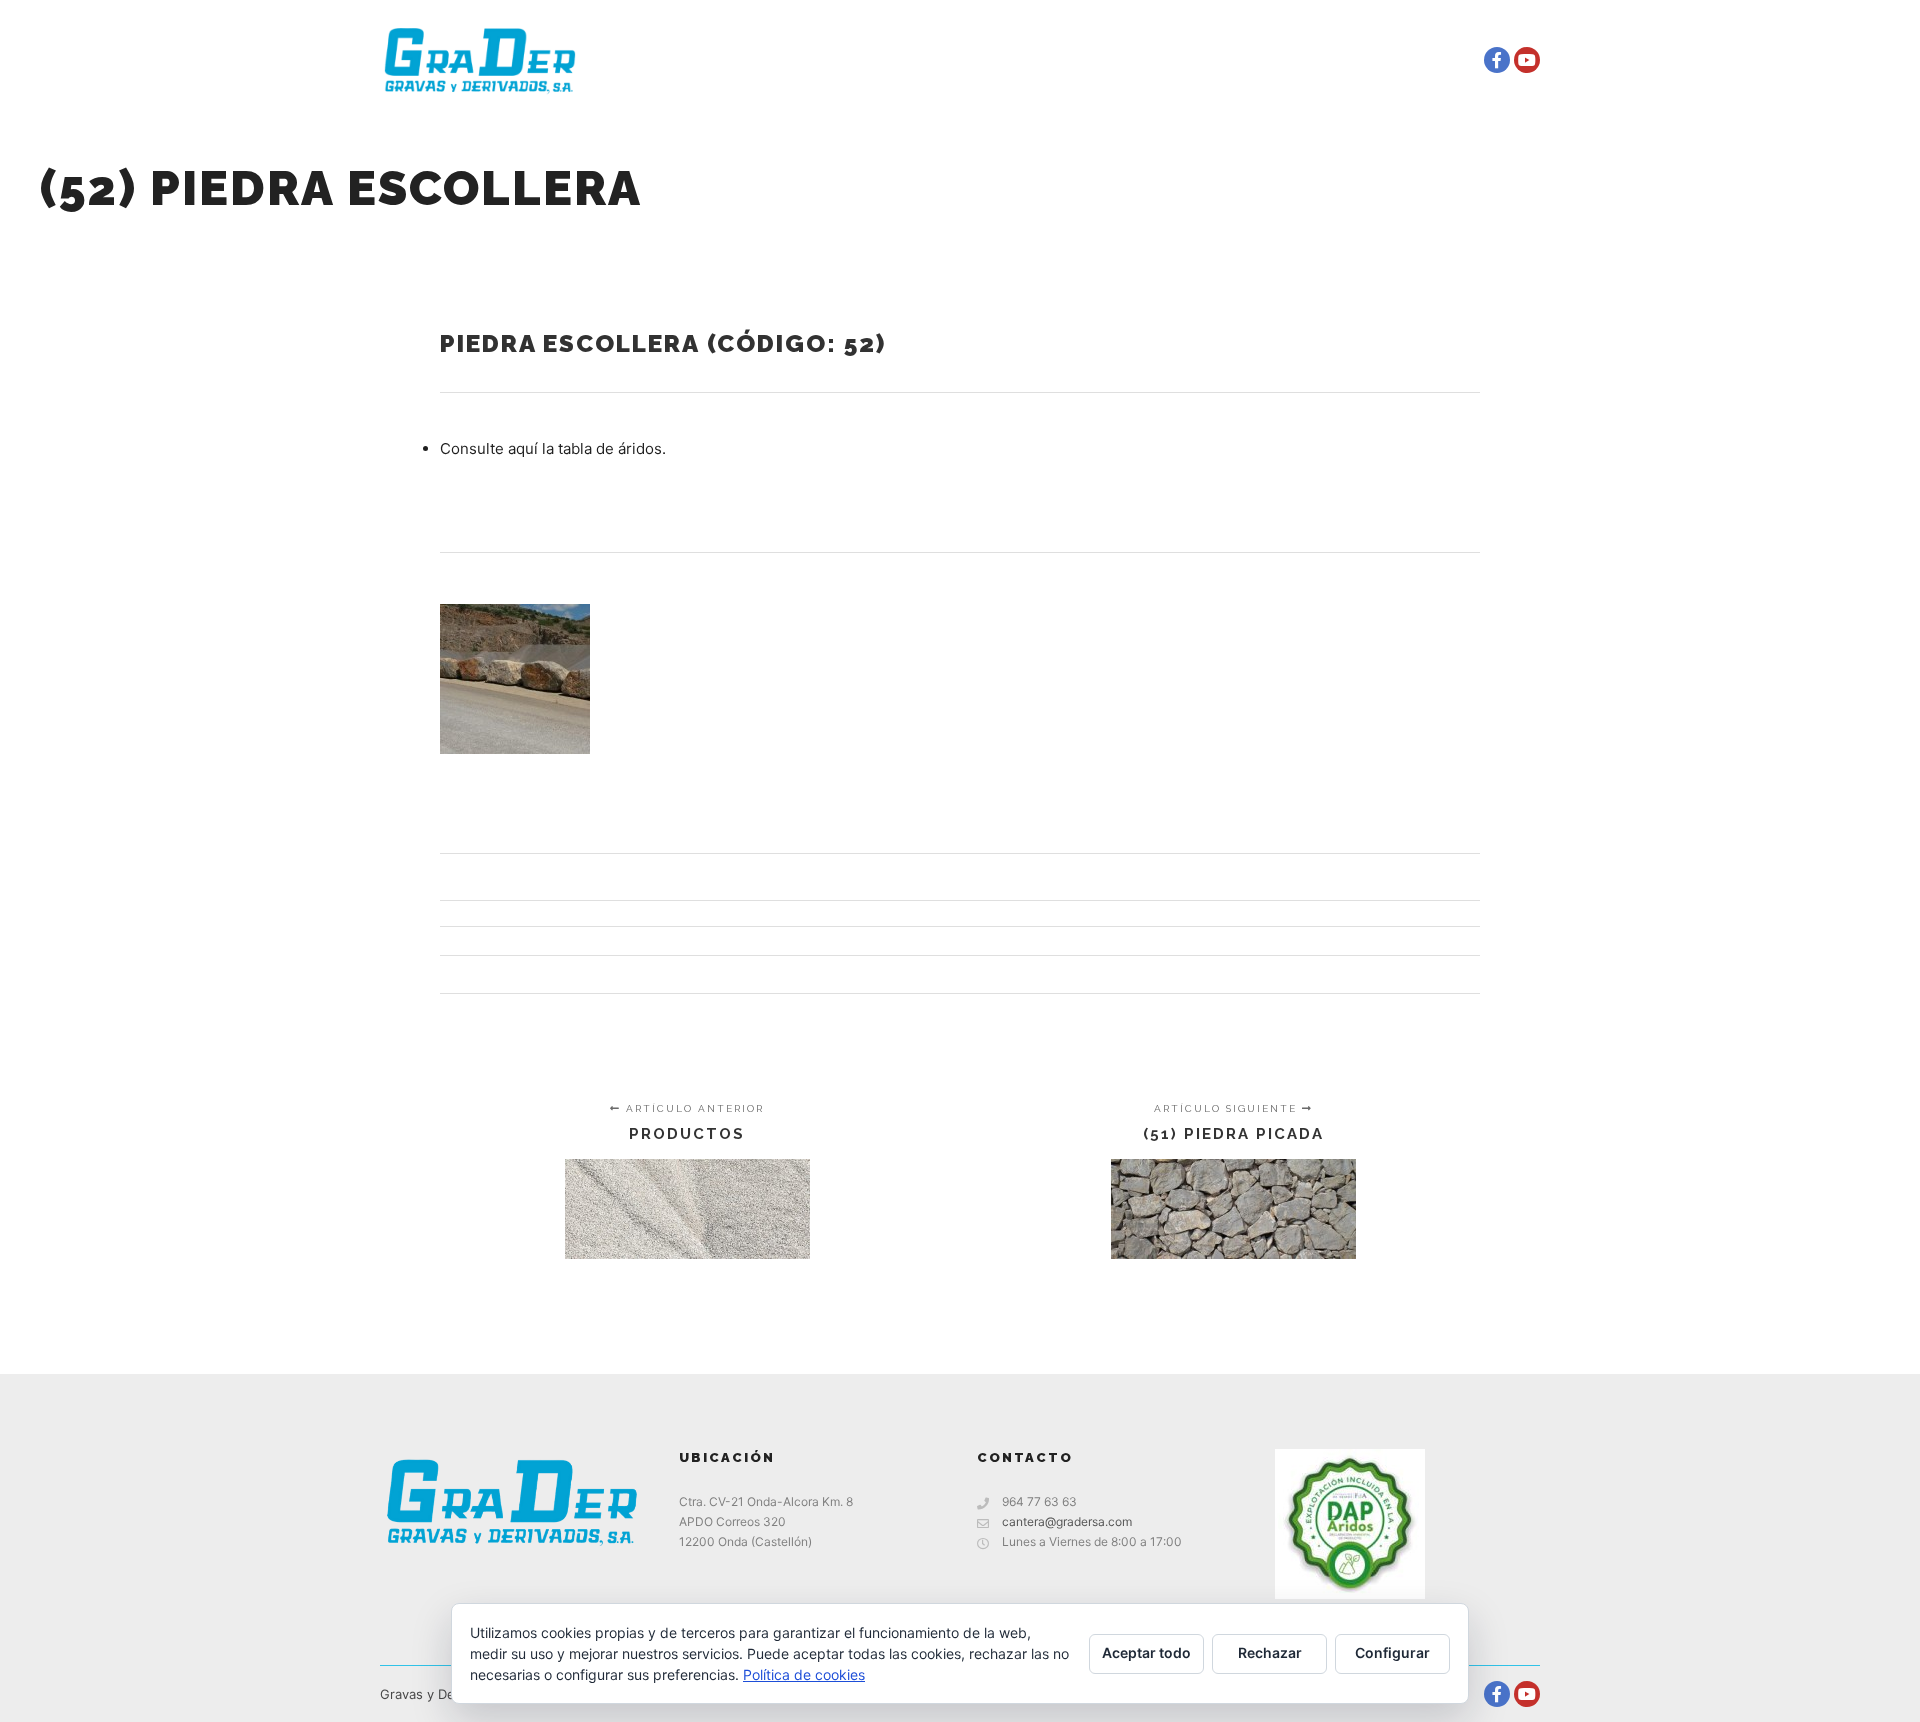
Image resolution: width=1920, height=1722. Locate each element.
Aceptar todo (1146, 1652)
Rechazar (1270, 1652)
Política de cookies (804, 1674)
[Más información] (1435, 60)
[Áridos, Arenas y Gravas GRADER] (480, 60)
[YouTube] (1527, 60)
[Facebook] (1497, 60)
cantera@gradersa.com (1067, 1521)
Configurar (1392, 1652)
